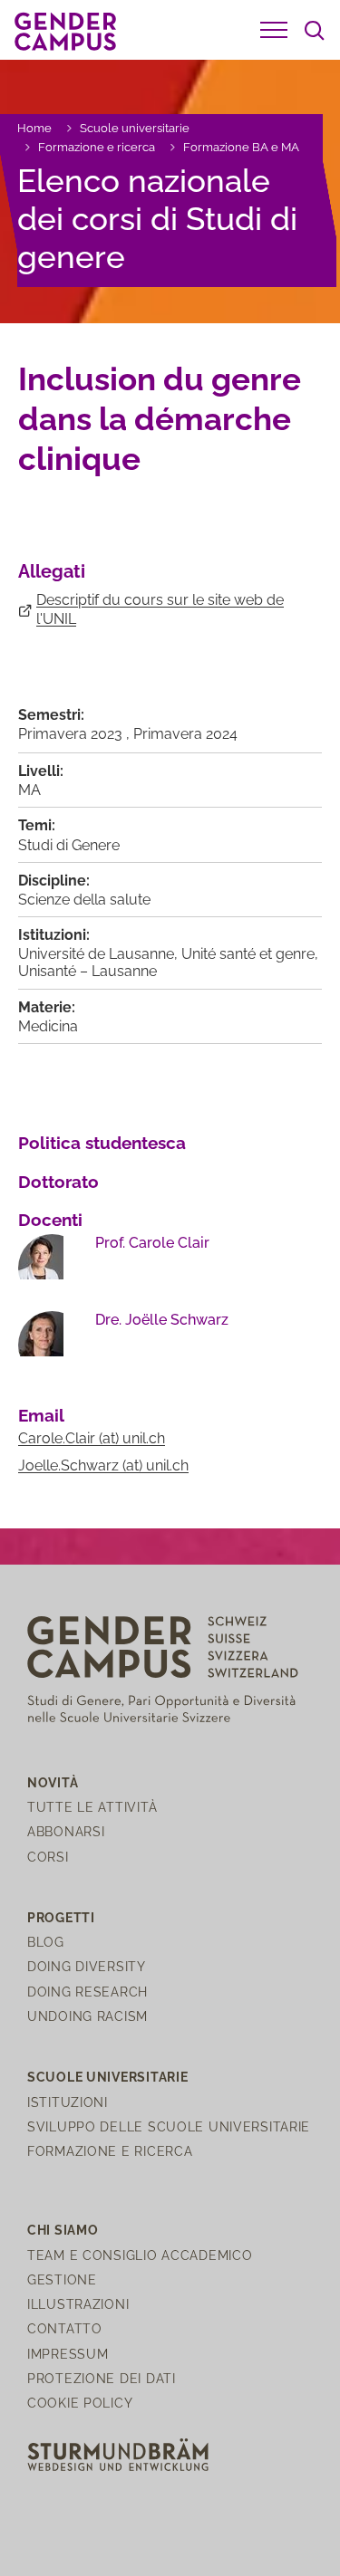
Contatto (65, 2328)
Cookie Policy (80, 2403)
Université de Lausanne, (100, 954)
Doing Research (87, 1992)
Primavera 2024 (185, 734)
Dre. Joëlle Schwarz (162, 1320)
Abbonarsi (66, 1831)
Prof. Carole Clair (152, 1243)
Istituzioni (68, 2102)
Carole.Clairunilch (92, 1438)
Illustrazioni (78, 2304)
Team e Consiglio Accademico (140, 2255)
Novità (53, 1782)
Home (34, 128)
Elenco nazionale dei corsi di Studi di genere (157, 219)
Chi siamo (63, 2230)
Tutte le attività (92, 1807)
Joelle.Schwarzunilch (103, 1465)
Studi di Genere (69, 845)
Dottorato (58, 1182)
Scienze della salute (84, 900)
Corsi (48, 1857)
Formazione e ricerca (97, 147)
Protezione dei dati (102, 2378)
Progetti (61, 1917)
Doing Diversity (87, 1966)
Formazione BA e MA (241, 147)
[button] (274, 30)
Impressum (68, 2354)
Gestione (62, 2279)
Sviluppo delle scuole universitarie (169, 2126)
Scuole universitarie (135, 128)
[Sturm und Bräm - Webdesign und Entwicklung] (118, 2453)
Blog (46, 1942)
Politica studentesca (102, 1143)
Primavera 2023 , (76, 734)
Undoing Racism (87, 2016)
